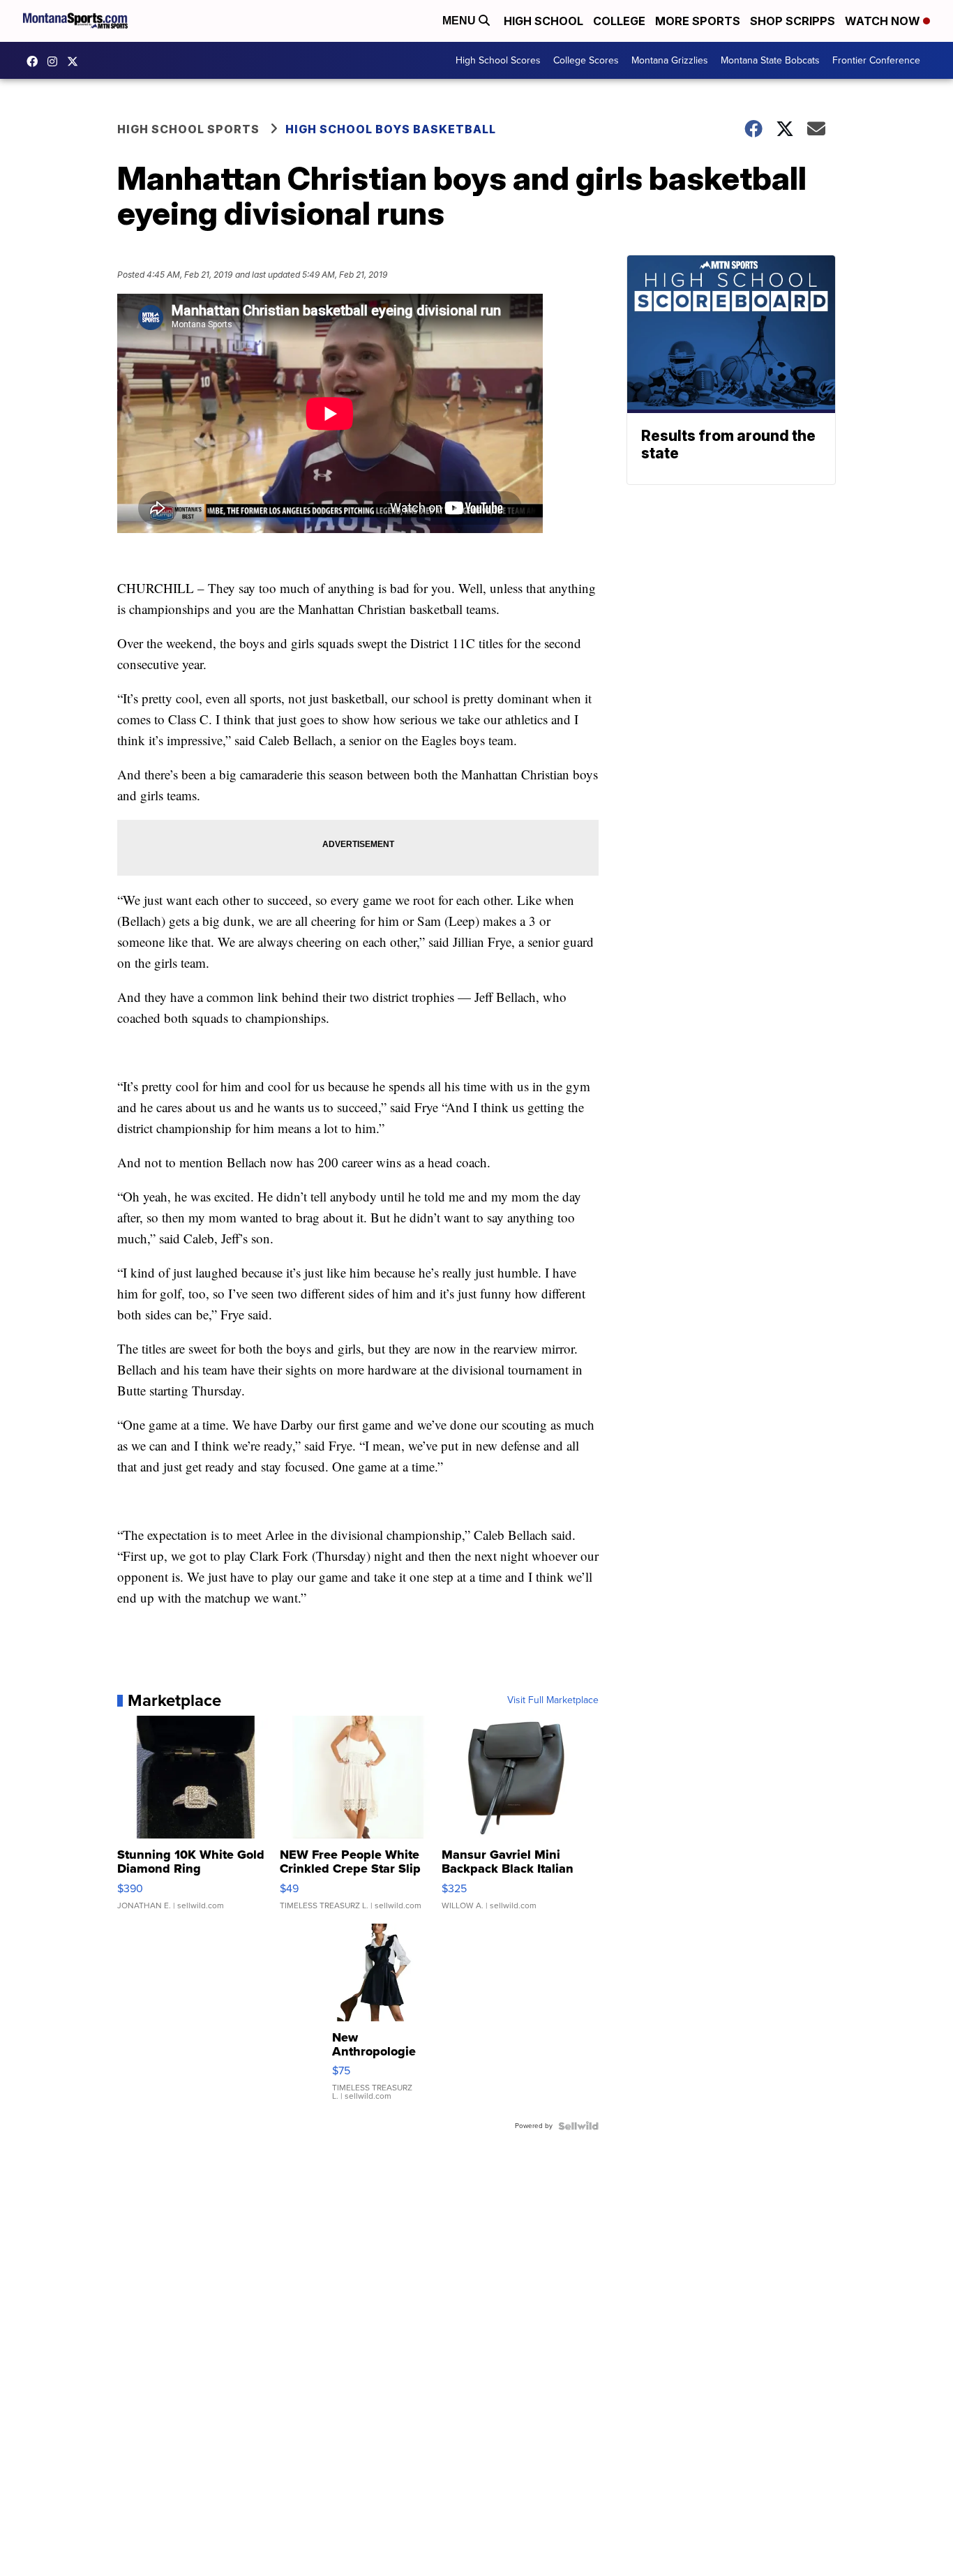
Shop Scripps (793, 21)
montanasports (36, 61)
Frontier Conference (876, 60)
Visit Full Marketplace (553, 1700)
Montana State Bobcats (770, 60)
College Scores (586, 60)
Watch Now (884, 21)
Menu (460, 21)
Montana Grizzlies (670, 60)
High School (543, 21)
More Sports (698, 21)
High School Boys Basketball (391, 129)
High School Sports (188, 129)
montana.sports (56, 61)
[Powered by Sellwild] (578, 2126)
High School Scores (498, 60)
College (619, 21)
